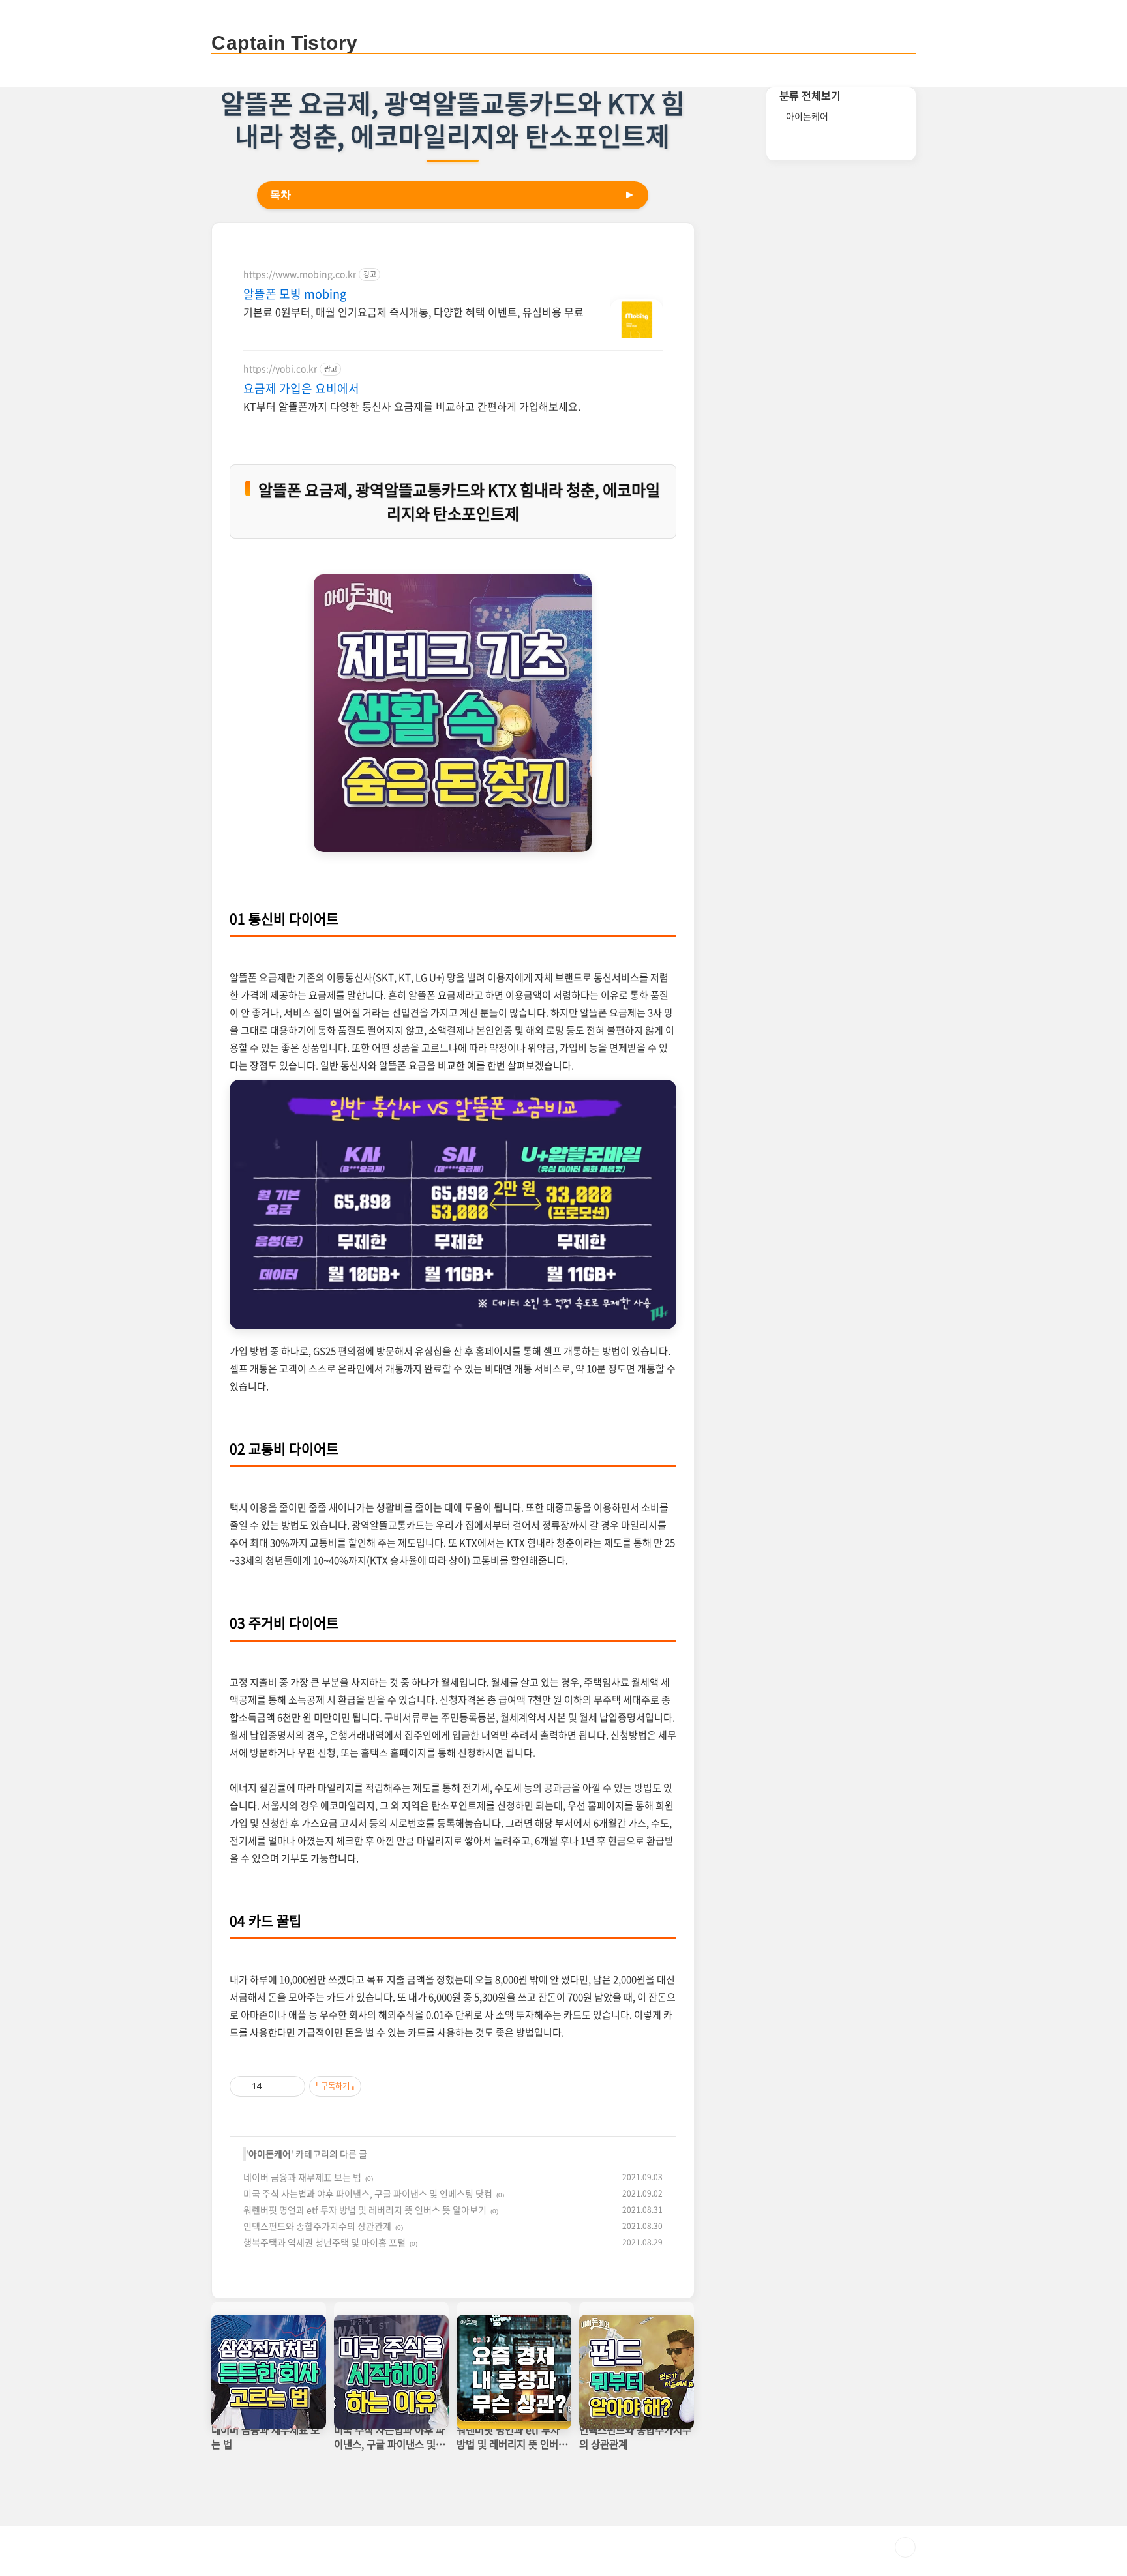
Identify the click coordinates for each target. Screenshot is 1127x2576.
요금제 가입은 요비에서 (301, 389)
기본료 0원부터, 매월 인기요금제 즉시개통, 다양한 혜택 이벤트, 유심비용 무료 (413, 311)
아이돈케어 (270, 2154)
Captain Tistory (285, 43)
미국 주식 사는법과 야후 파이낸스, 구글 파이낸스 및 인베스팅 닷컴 (368, 2193)
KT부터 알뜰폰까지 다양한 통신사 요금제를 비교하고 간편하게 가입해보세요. (412, 406)
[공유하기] (274, 2086)
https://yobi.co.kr (280, 369)
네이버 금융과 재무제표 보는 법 (302, 2177)
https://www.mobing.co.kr (300, 274)
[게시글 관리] (291, 2086)
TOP (905, 2547)
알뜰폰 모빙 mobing (295, 294)
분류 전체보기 (810, 95)
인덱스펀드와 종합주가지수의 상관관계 (317, 2226)
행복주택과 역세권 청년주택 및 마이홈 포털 (324, 2242)
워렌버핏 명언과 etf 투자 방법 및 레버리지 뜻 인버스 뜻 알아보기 (365, 2210)
